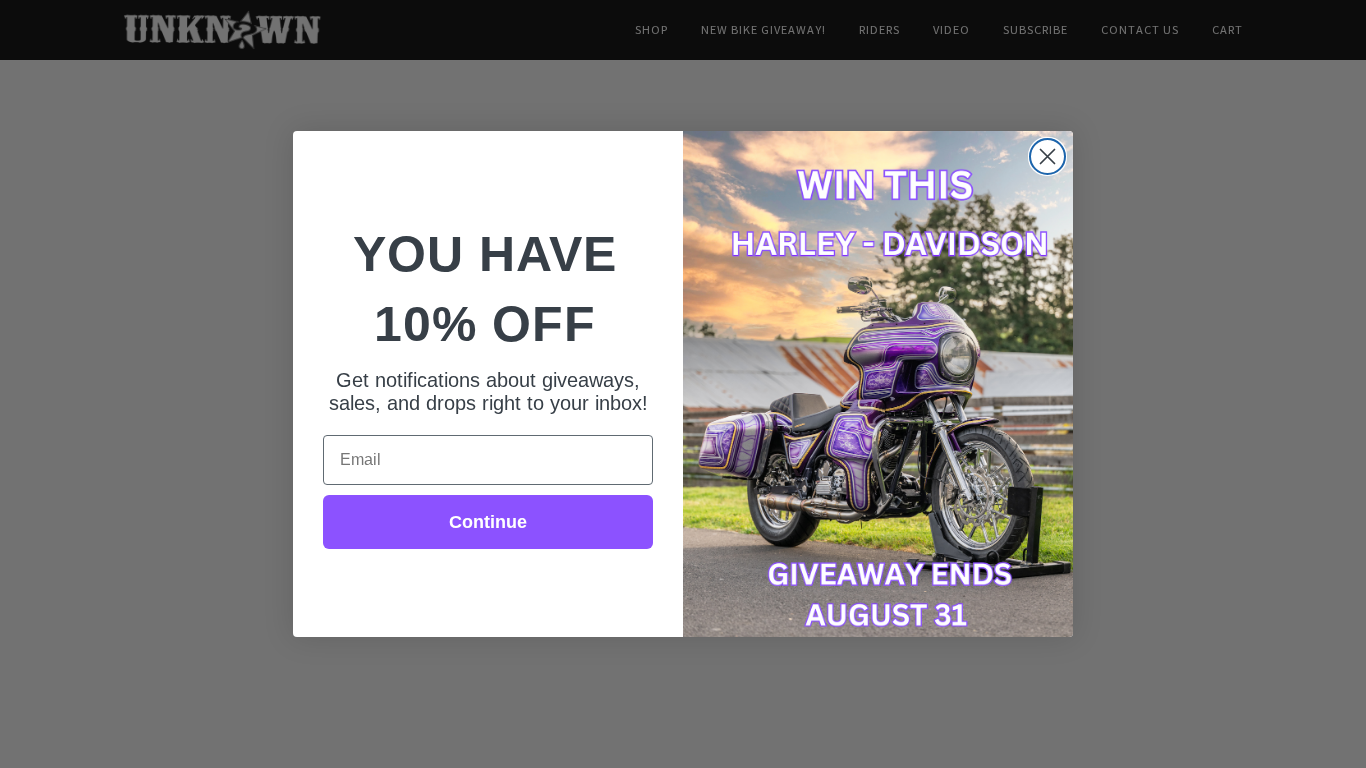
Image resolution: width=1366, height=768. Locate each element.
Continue (488, 522)
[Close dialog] (1047, 156)
